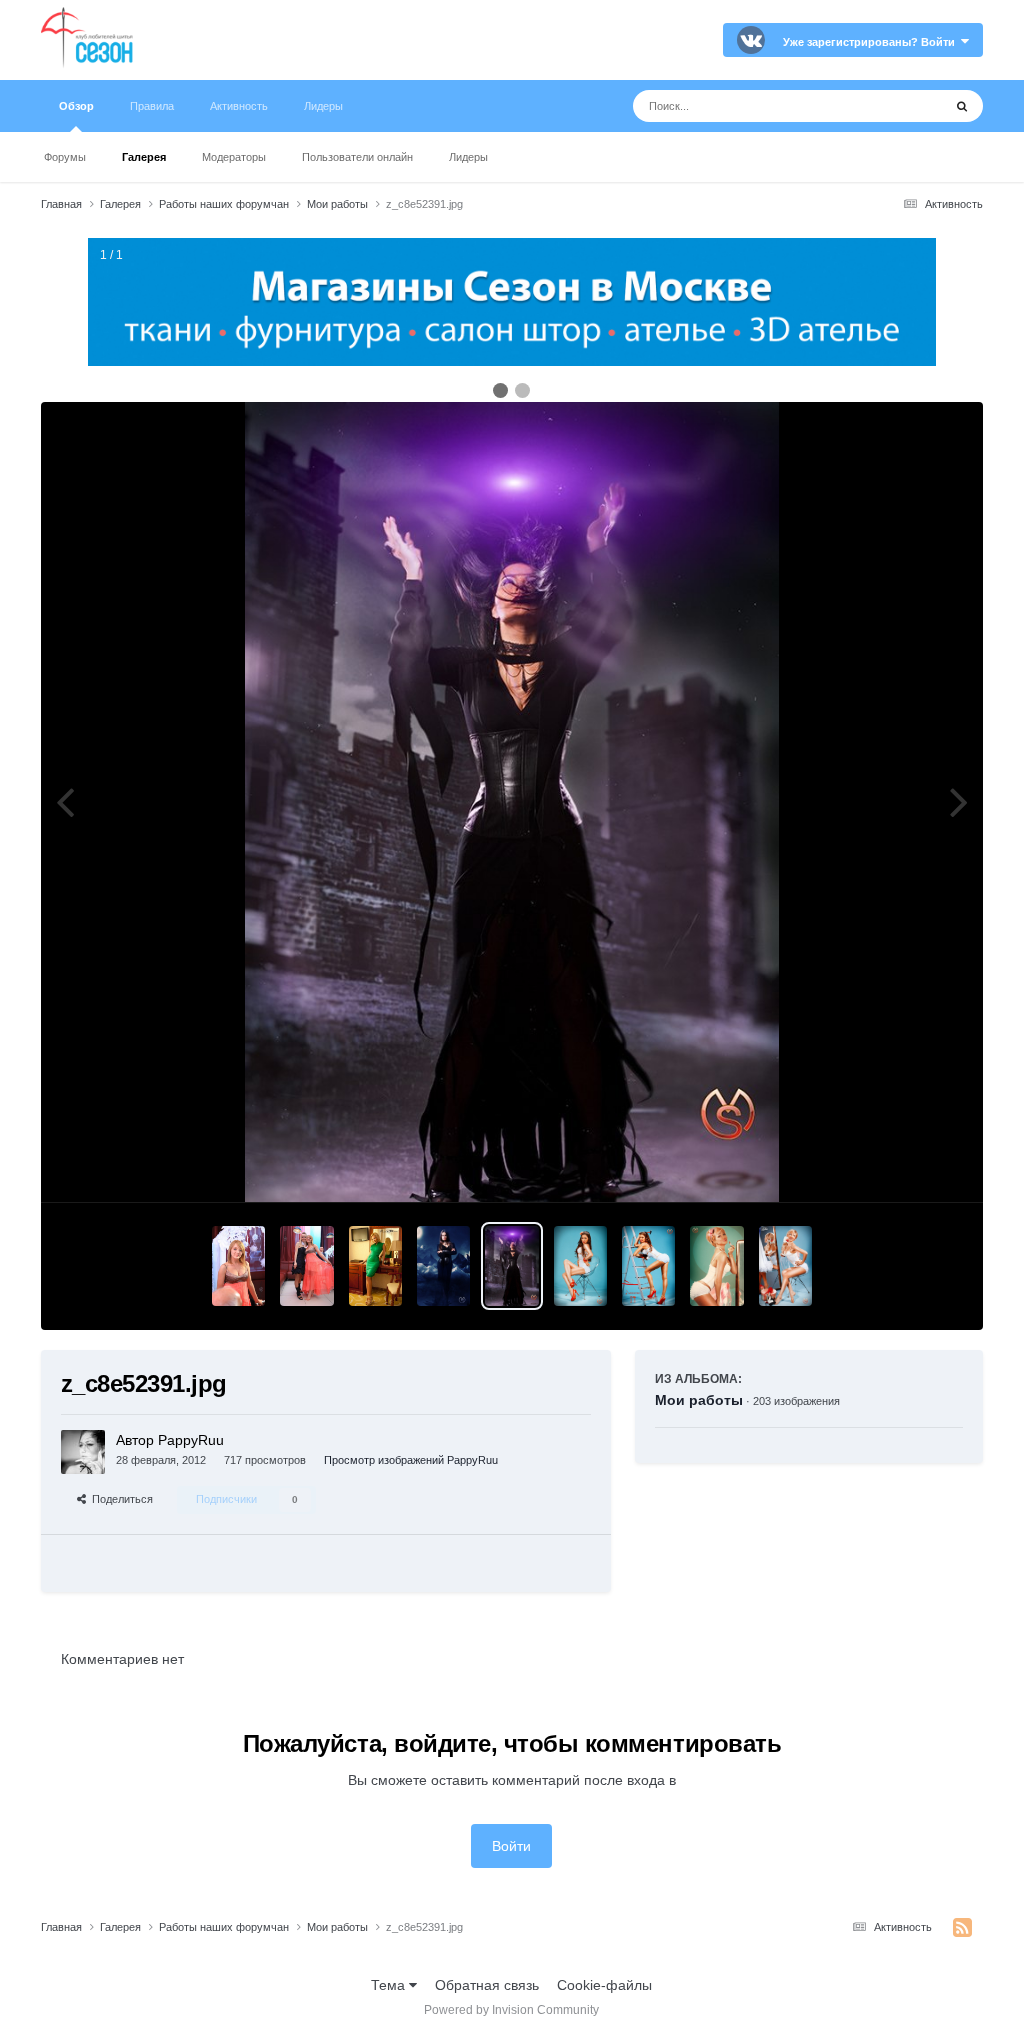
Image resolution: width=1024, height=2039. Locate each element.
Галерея (144, 157)
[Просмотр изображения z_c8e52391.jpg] (511, 1266)
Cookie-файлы (604, 1985)
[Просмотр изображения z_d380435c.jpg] (443, 1266)
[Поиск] (962, 106)
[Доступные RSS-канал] (962, 1928)
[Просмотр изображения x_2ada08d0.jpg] (375, 1266)
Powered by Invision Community (511, 2010)
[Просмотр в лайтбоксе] (511, 802)
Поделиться (119, 1499)
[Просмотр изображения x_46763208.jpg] (306, 1266)
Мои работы (699, 1400)
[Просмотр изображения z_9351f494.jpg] (580, 1266)
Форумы (65, 157)
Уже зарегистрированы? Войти (872, 42)
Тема (390, 1985)
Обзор (76, 106)
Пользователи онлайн (357, 157)
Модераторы (234, 157)
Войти (511, 1846)
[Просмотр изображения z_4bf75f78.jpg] (648, 1266)
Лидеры (468, 157)
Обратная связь (487, 1985)
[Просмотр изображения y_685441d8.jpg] (785, 1266)
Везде (896, 106)
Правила (152, 106)
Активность (239, 106)
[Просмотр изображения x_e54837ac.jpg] (238, 1266)
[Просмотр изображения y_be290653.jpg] (716, 1266)
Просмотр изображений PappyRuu (411, 1460)
